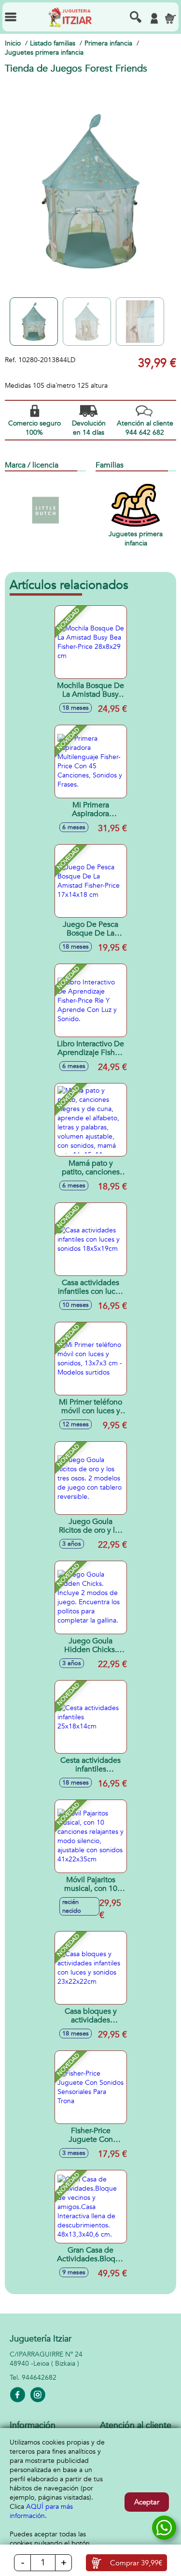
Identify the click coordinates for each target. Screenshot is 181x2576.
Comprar (136, 2563)
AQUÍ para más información (41, 2511)
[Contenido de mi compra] (170, 18)
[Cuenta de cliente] (154, 18)
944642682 (39, 2378)
